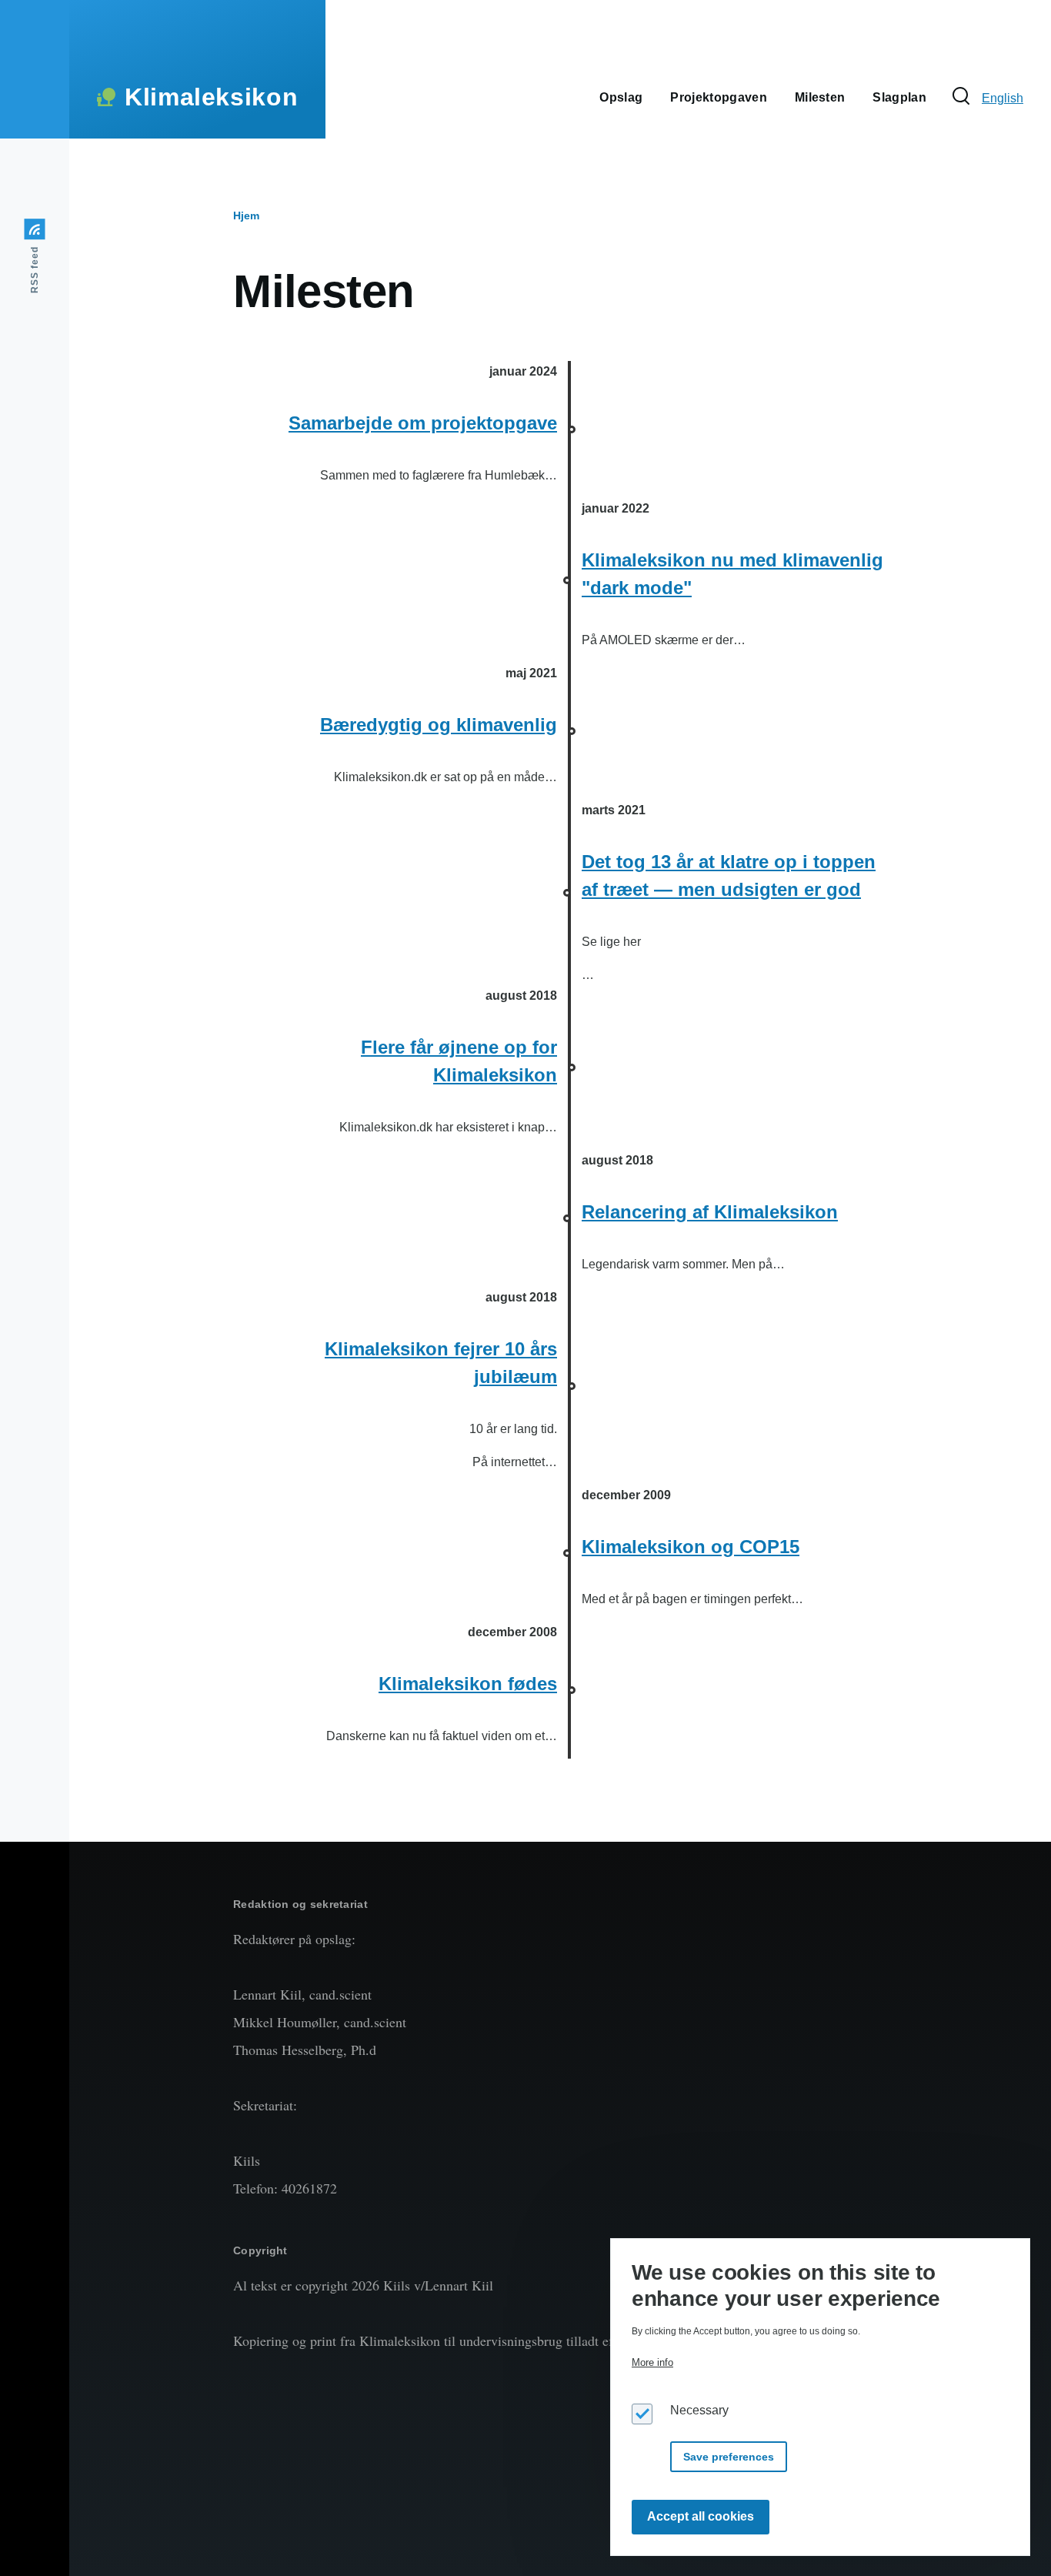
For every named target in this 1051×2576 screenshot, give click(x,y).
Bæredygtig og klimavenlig (439, 725)
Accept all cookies (701, 2516)
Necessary (699, 2409)
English (1003, 98)
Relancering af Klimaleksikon (710, 1212)
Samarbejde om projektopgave (423, 423)
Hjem (246, 216)
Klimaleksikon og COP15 (691, 1547)
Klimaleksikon (211, 97)
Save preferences (729, 2456)
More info (652, 2362)
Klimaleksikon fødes (468, 1684)
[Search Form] (961, 97)
